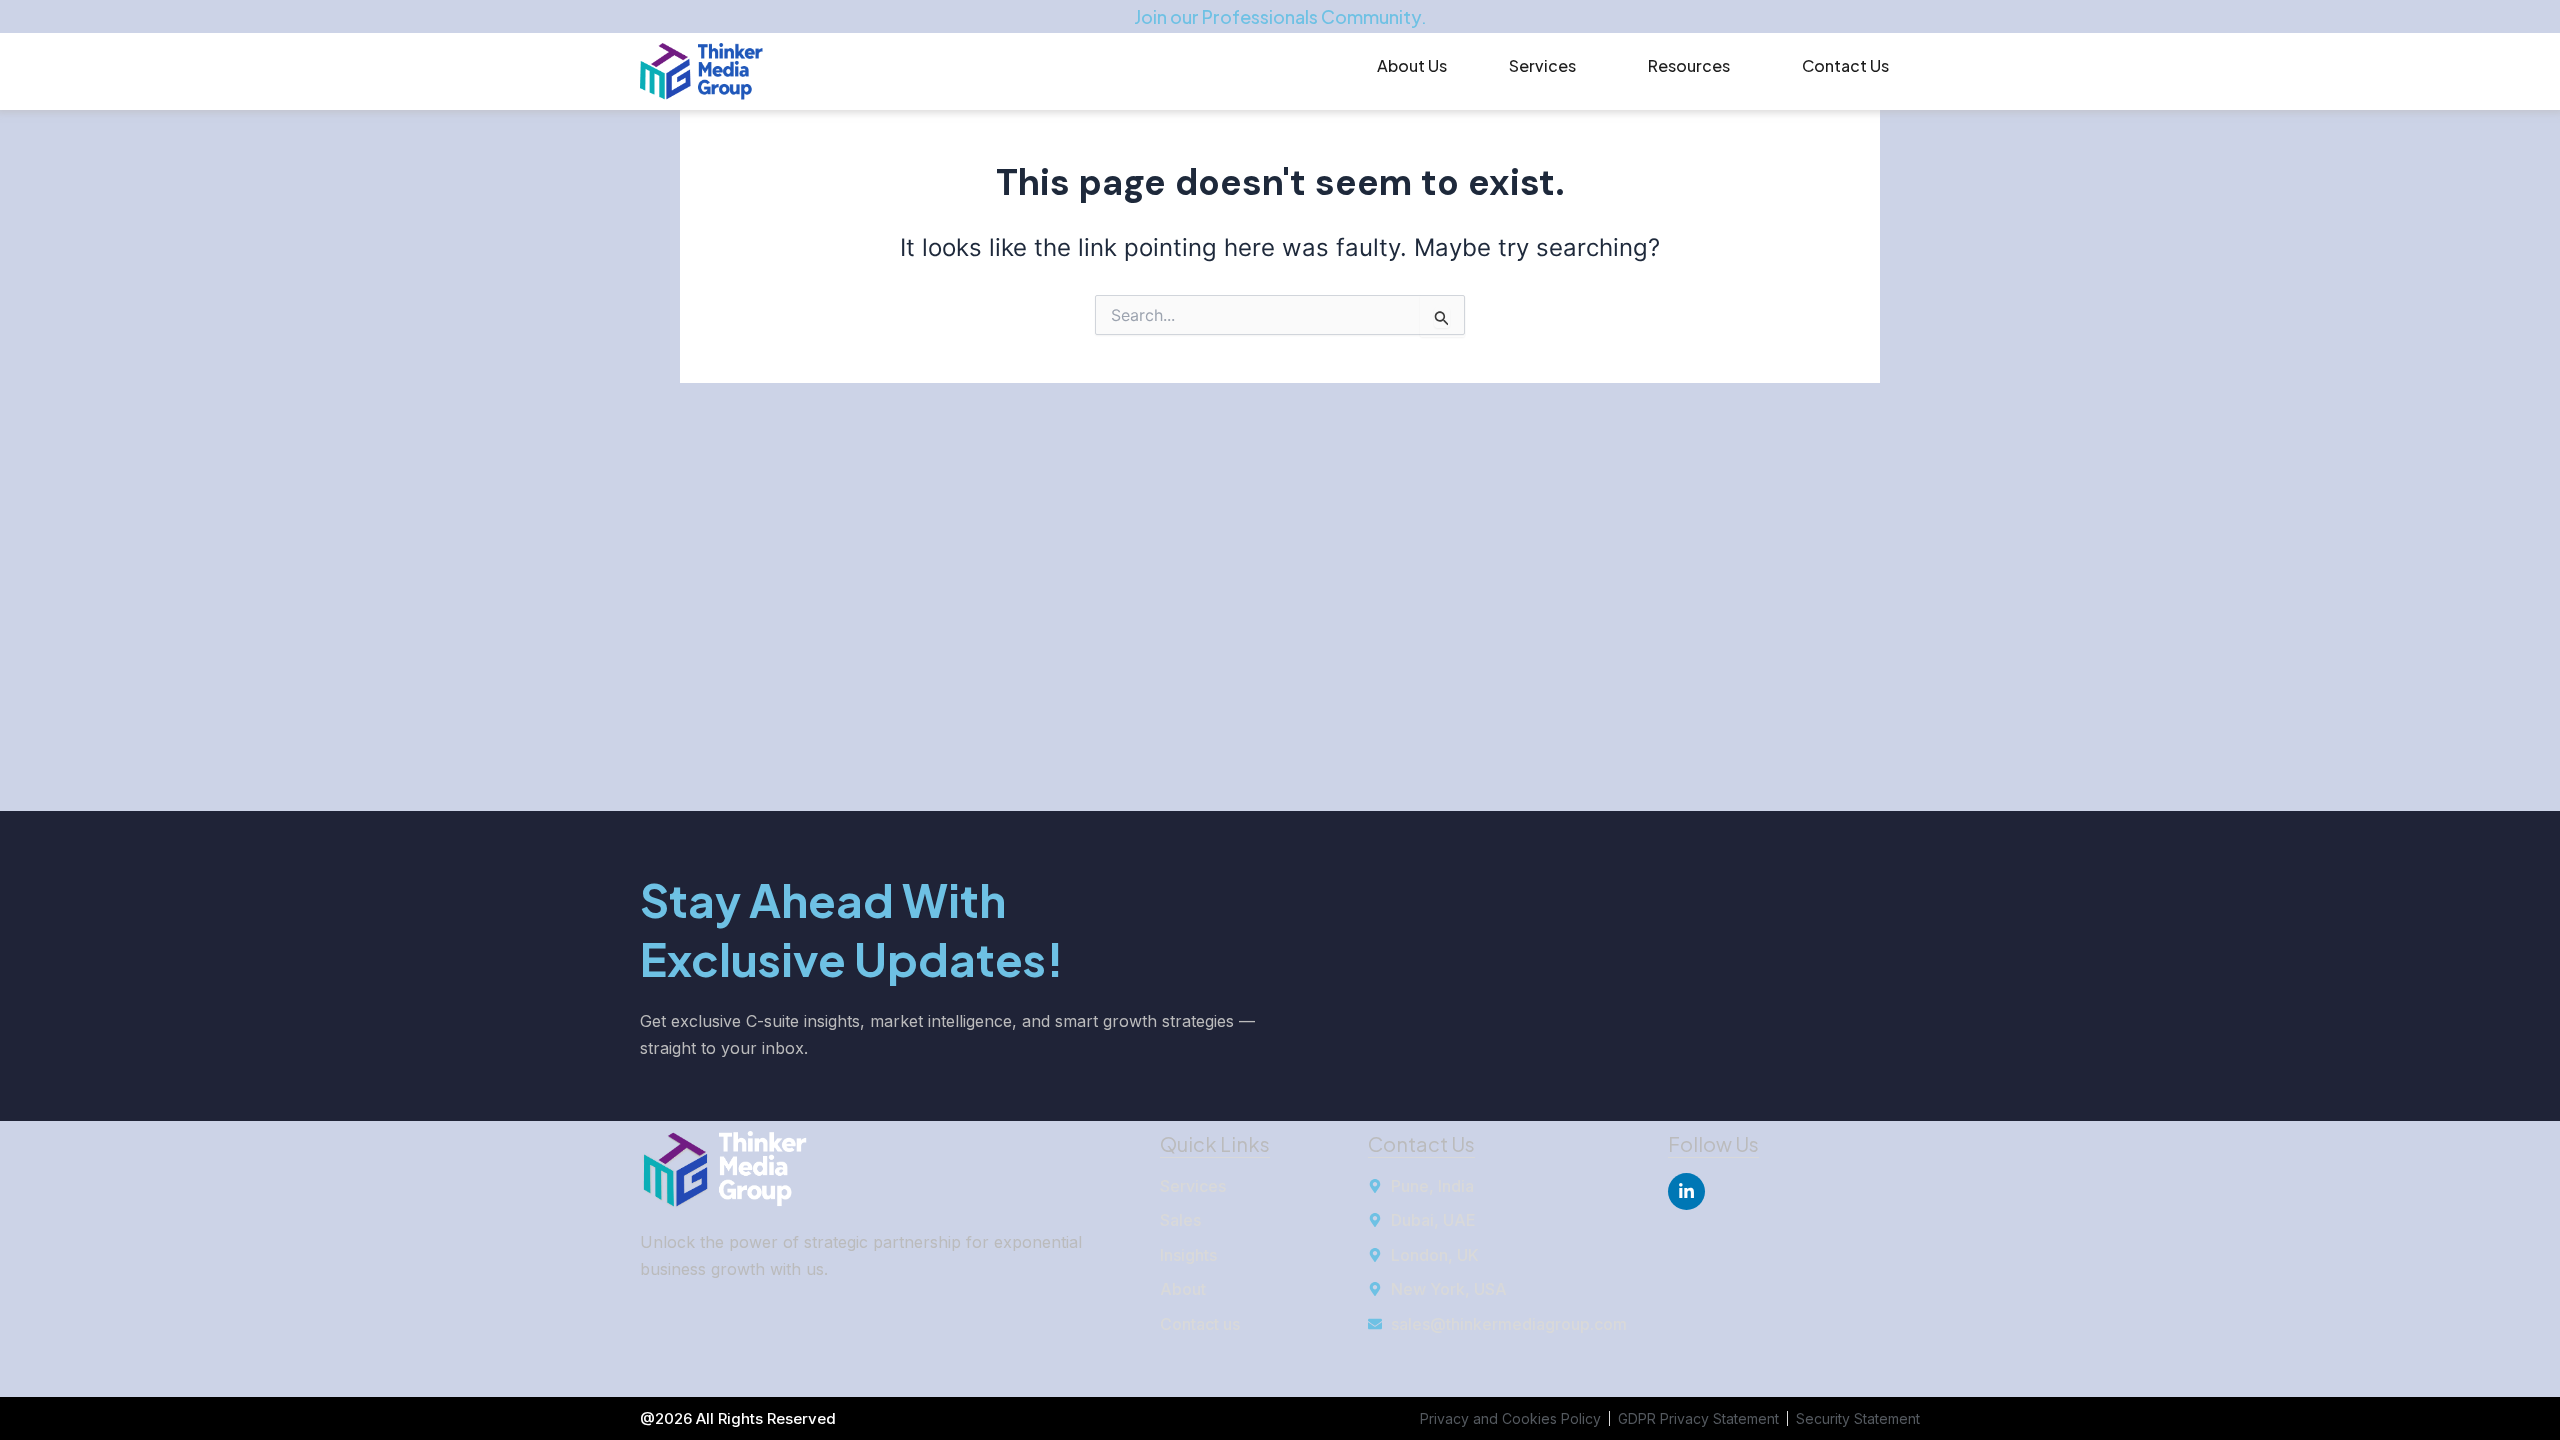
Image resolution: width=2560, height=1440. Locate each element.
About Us (1412, 65)
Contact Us (1845, 65)
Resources (1689, 65)
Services (1542, 65)
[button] (1547, 66)
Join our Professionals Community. (1280, 16)
